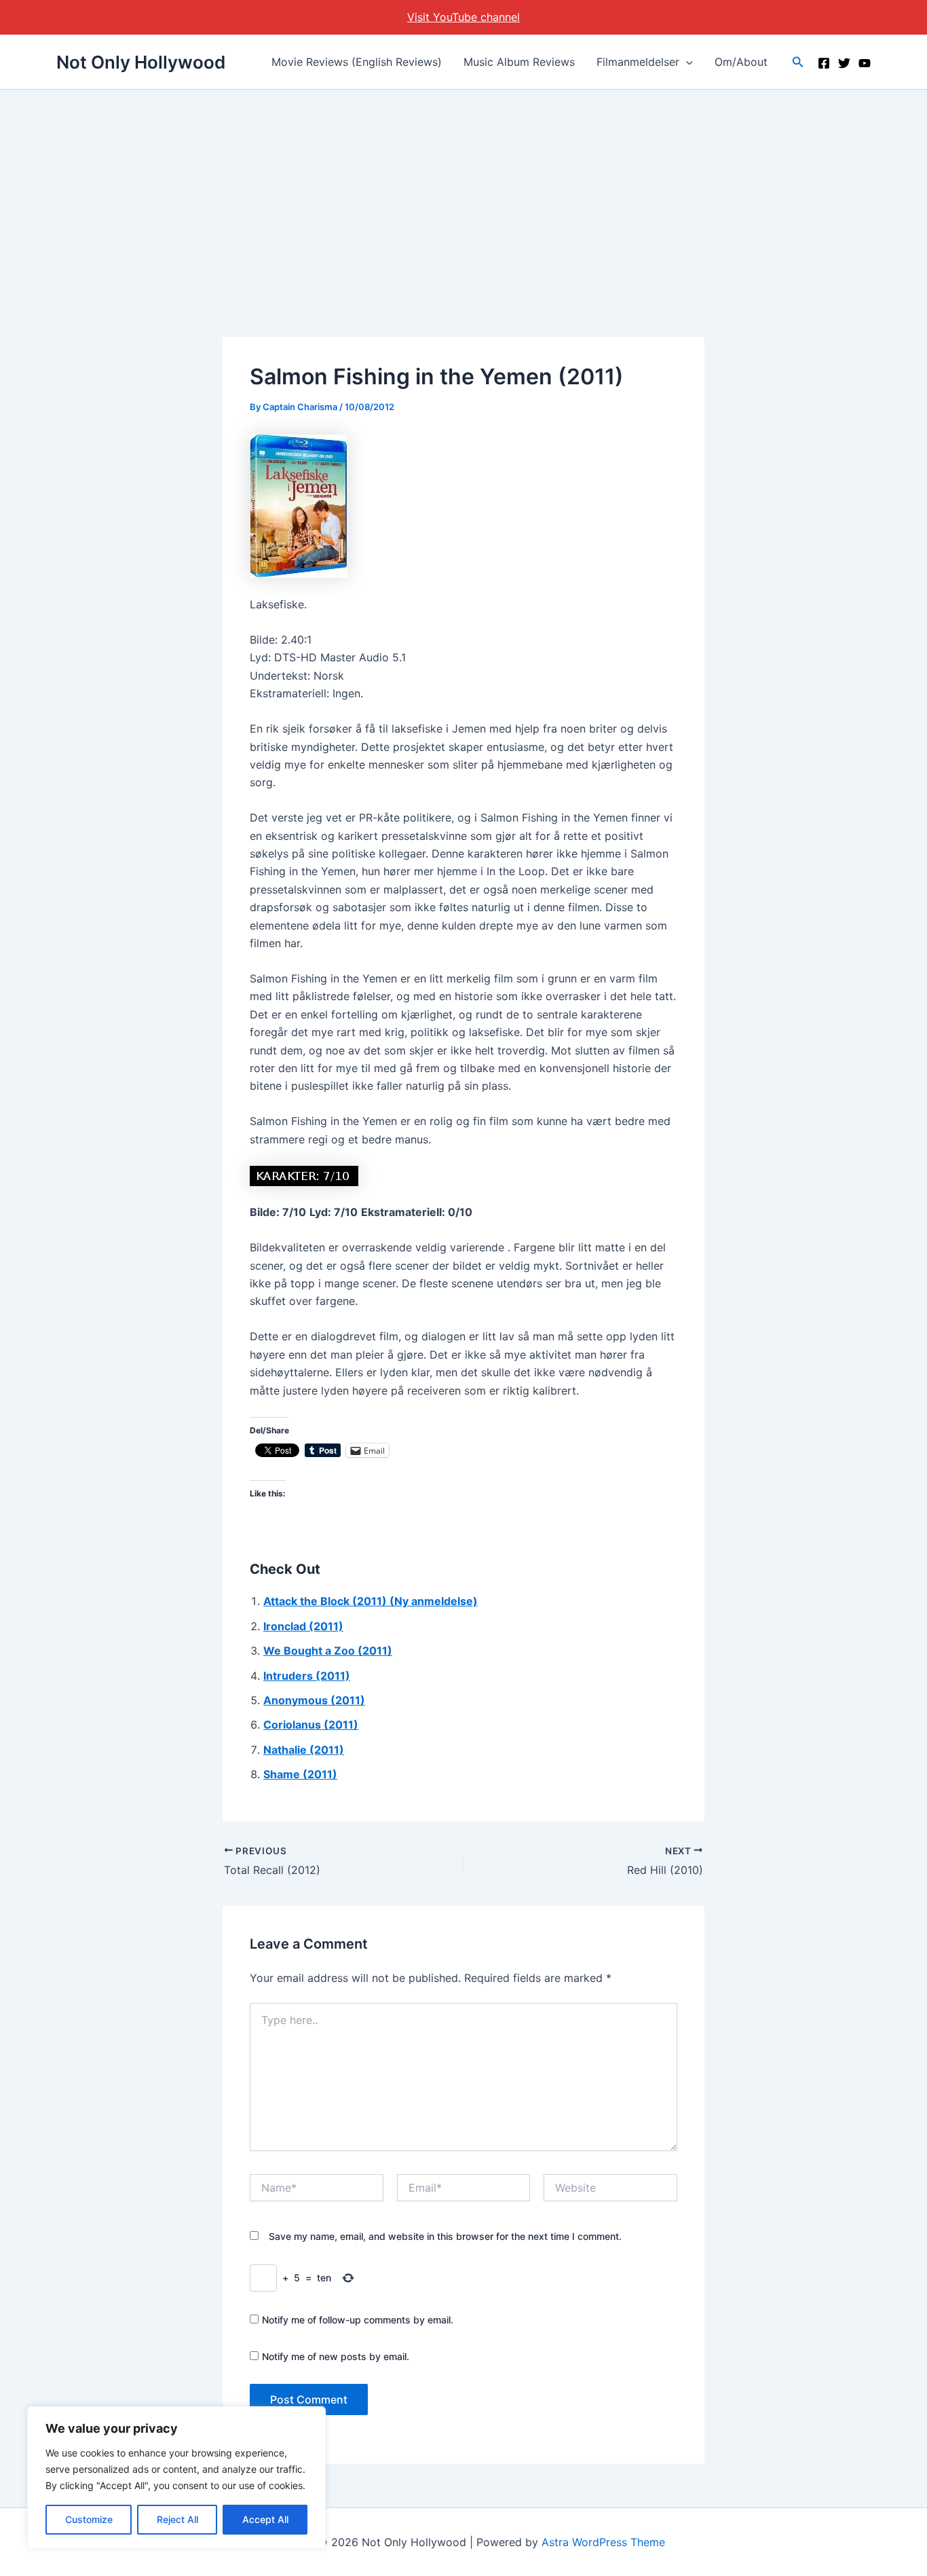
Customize (89, 2519)
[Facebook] (824, 63)
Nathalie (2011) (304, 1750)
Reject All (177, 2519)
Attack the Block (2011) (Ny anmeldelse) (371, 1601)
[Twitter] (844, 63)
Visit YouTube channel (463, 17)
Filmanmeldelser (638, 62)
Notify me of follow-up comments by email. (358, 2320)
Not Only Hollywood (141, 62)
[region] (176, 2478)
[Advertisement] (463, 191)
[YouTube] (865, 63)
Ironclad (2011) (303, 1626)
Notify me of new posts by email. (336, 2356)
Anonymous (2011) (314, 1700)
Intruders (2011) (307, 1676)
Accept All (265, 2519)
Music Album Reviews (519, 62)
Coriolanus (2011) (311, 1725)
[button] (686, 62)
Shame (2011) (300, 1774)
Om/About (741, 62)
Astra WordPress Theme (603, 2542)
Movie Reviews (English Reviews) (357, 62)
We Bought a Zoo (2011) (328, 1651)
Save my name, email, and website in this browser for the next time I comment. (445, 2236)
